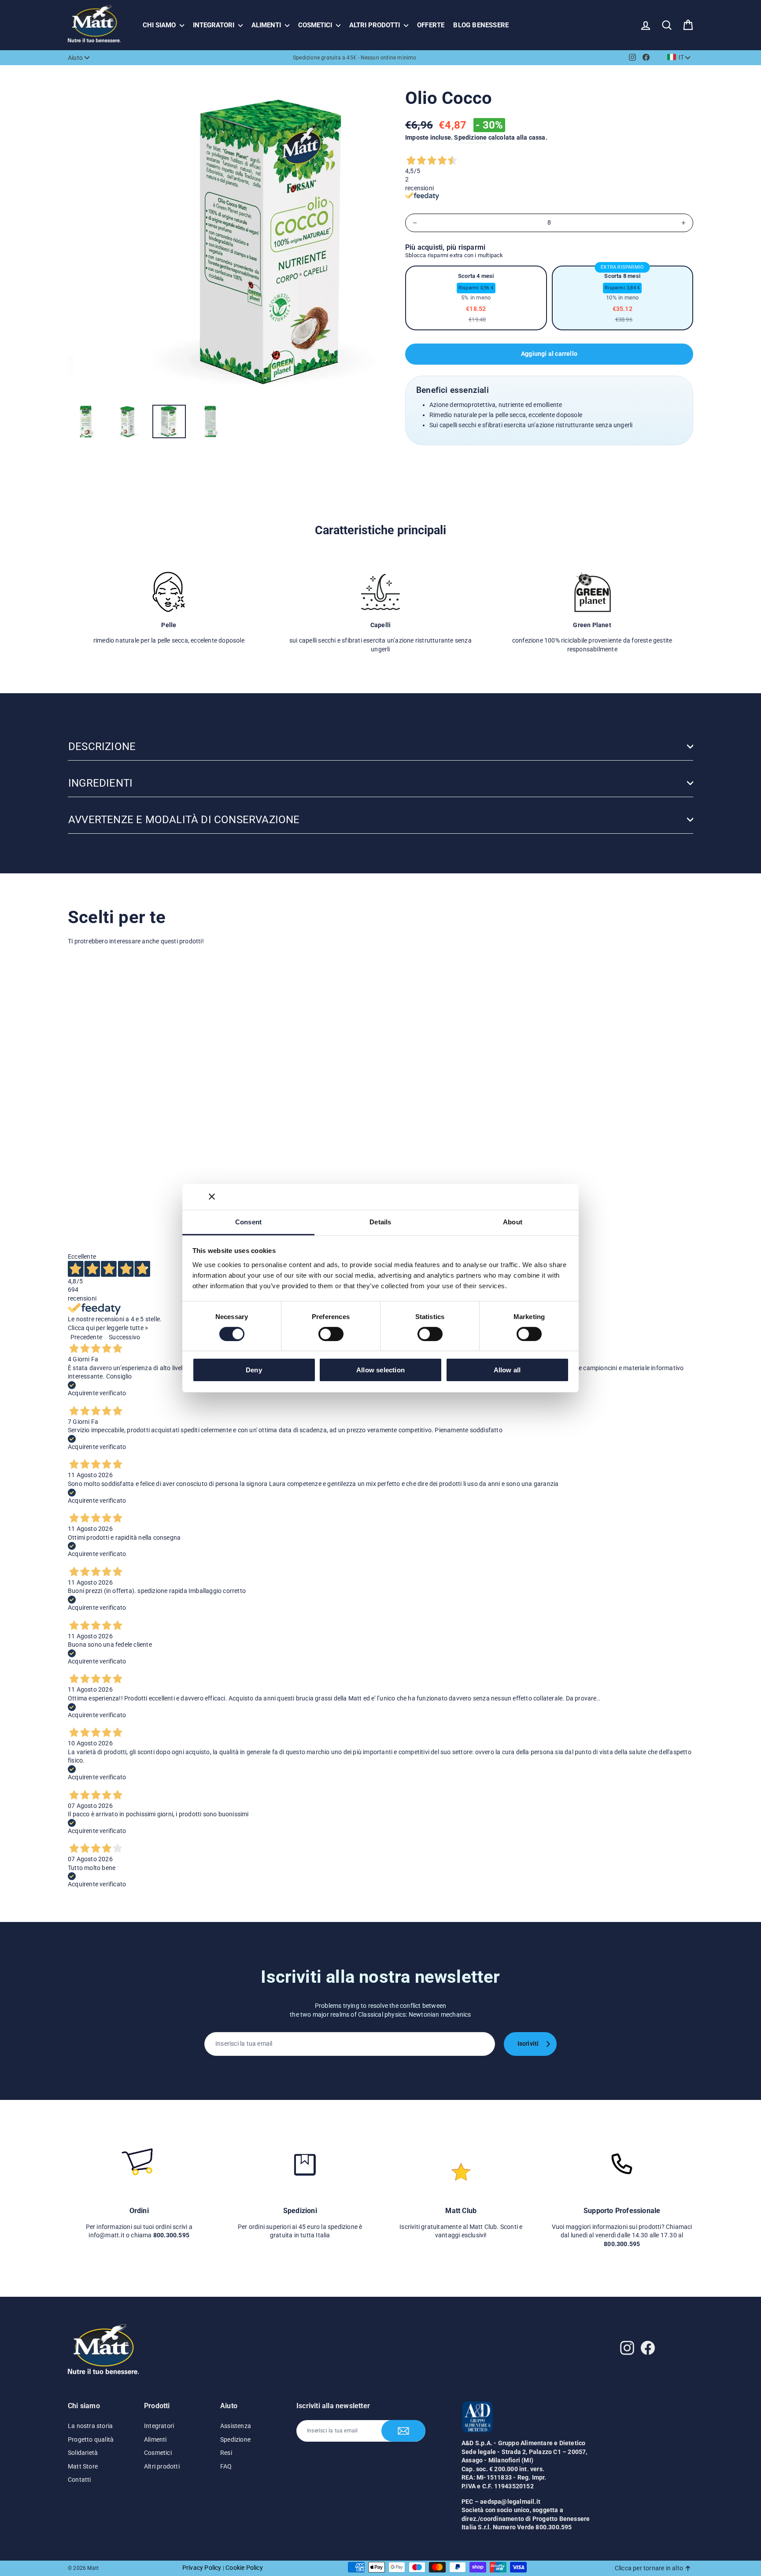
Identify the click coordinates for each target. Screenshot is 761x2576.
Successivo (124, 1337)
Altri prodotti (375, 25)
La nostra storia (90, 2426)
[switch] (331, 1334)
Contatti (79, 2480)
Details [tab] (380, 1221)
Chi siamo (160, 25)
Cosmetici (316, 25)
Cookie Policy (244, 2568)
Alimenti (267, 25)
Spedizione (470, 137)
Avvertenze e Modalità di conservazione (184, 820)
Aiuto (75, 58)
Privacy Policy (202, 2568)
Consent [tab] (248, 1221)
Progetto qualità (91, 2439)
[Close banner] (212, 1197)
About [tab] (513, 1221)
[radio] (476, 298)
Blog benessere (481, 25)
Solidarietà (83, 2453)
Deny (254, 1370)
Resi (226, 2453)
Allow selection (380, 1370)
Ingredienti (100, 783)
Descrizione (102, 747)
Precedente (86, 1337)
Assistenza (236, 2426)
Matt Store (83, 2466)
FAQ (226, 2466)
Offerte (431, 25)
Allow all (507, 1370)
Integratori (214, 25)
